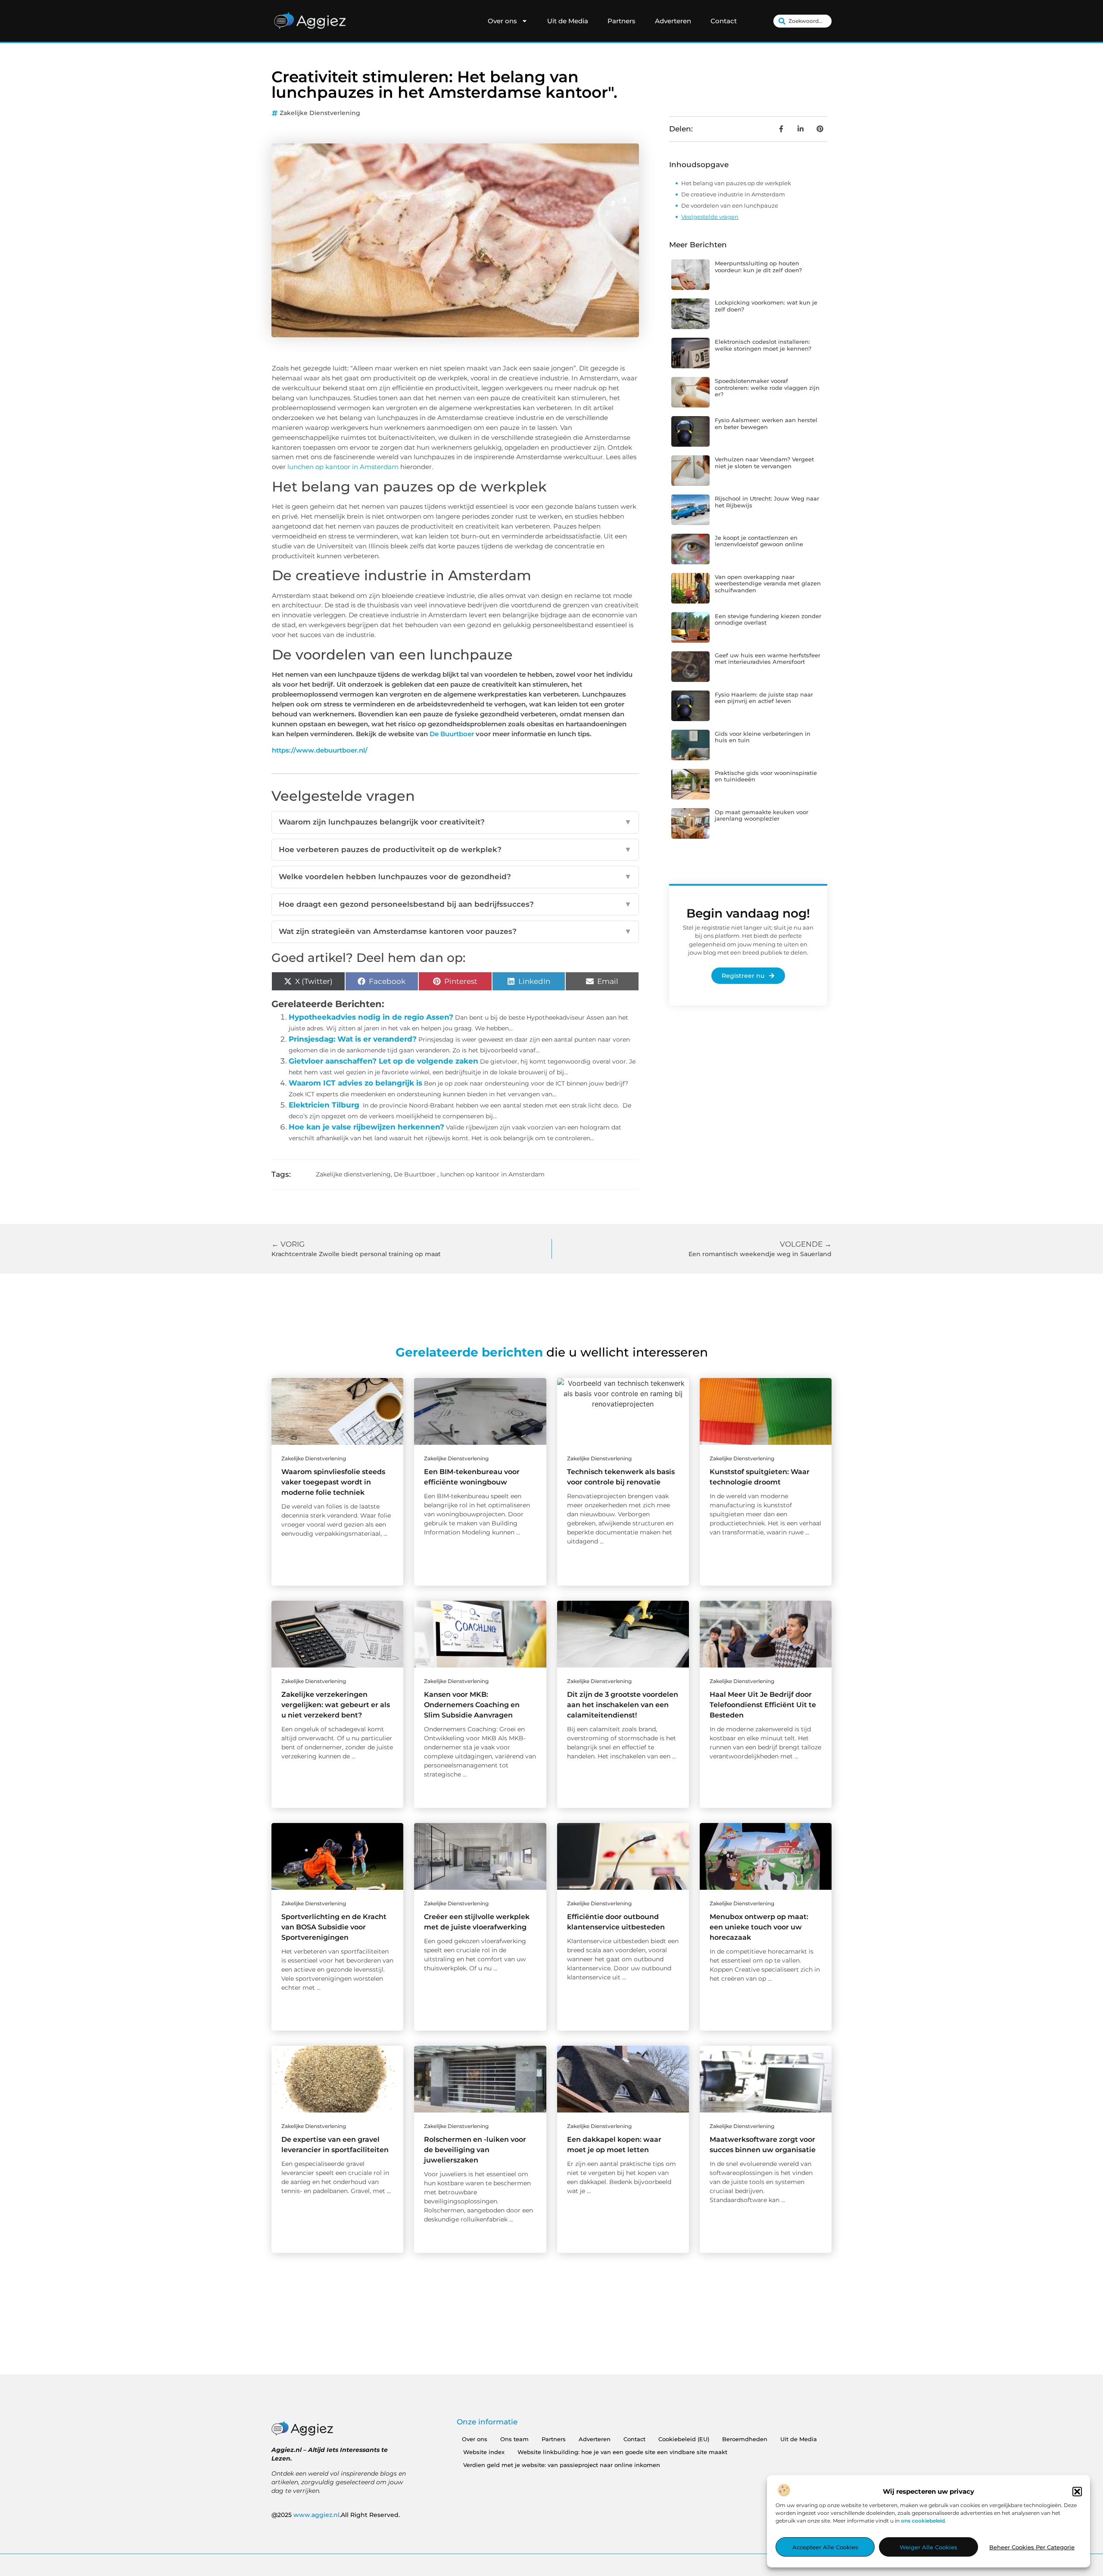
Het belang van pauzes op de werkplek (736, 183)
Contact (724, 21)
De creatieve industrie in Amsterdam (733, 194)
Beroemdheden (745, 2439)
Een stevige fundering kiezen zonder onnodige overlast (768, 619)
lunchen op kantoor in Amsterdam (343, 467)
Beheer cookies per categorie (1032, 2547)
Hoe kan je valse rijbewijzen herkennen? (366, 1127)
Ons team (514, 2439)
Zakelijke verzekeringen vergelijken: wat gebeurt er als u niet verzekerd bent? (336, 1705)
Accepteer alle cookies (825, 2547)
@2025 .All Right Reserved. (336, 2515)
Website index (484, 2452)
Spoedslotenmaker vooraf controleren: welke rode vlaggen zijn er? (767, 387)
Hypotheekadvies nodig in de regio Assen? (371, 1017)
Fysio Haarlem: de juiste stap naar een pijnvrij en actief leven (764, 698)
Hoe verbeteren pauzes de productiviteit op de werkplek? (455, 849)
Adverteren (673, 21)
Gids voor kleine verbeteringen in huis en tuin (763, 737)
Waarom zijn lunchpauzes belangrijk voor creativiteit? (455, 822)
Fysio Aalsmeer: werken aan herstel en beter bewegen (766, 423)
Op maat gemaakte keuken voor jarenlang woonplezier (762, 815)
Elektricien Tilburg (324, 1105)
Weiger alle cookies (929, 2547)
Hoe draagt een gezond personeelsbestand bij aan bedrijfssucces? (455, 904)
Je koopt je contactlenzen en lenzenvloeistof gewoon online (759, 541)
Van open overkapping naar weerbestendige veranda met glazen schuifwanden (768, 583)
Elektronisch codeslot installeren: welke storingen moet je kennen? (763, 345)
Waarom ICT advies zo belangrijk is (355, 1083)
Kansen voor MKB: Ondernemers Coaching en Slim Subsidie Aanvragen (472, 1705)
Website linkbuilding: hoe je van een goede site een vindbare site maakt (622, 2452)
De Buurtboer (452, 734)
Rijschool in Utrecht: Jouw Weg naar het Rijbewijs (767, 502)
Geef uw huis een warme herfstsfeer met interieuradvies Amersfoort (768, 659)
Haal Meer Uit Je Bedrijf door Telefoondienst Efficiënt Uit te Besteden (763, 1705)
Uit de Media (568, 21)
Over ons (502, 21)
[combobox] (802, 21)
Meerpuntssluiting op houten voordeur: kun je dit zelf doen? (758, 267)
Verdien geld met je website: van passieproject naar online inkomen (562, 2465)
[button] (1077, 2492)
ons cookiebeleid (923, 2521)
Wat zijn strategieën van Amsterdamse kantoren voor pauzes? (455, 931)
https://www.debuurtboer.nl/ (320, 750)
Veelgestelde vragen (710, 217)
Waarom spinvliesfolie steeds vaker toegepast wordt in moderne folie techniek (333, 1482)
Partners (622, 21)
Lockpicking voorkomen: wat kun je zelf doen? (766, 306)
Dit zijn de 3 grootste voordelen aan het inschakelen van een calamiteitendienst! (623, 1705)
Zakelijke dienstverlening (320, 113)
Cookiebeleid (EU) (684, 2439)
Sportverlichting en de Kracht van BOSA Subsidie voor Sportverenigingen (334, 1927)
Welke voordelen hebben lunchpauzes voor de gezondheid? (455, 877)
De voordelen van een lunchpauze (730, 205)
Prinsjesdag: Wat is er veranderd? (353, 1039)
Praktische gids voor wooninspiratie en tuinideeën (766, 776)
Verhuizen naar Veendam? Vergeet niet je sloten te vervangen (764, 463)
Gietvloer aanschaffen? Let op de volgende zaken (383, 1061)
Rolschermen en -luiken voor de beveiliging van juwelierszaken (475, 2150)
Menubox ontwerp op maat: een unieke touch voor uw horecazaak (759, 1927)
